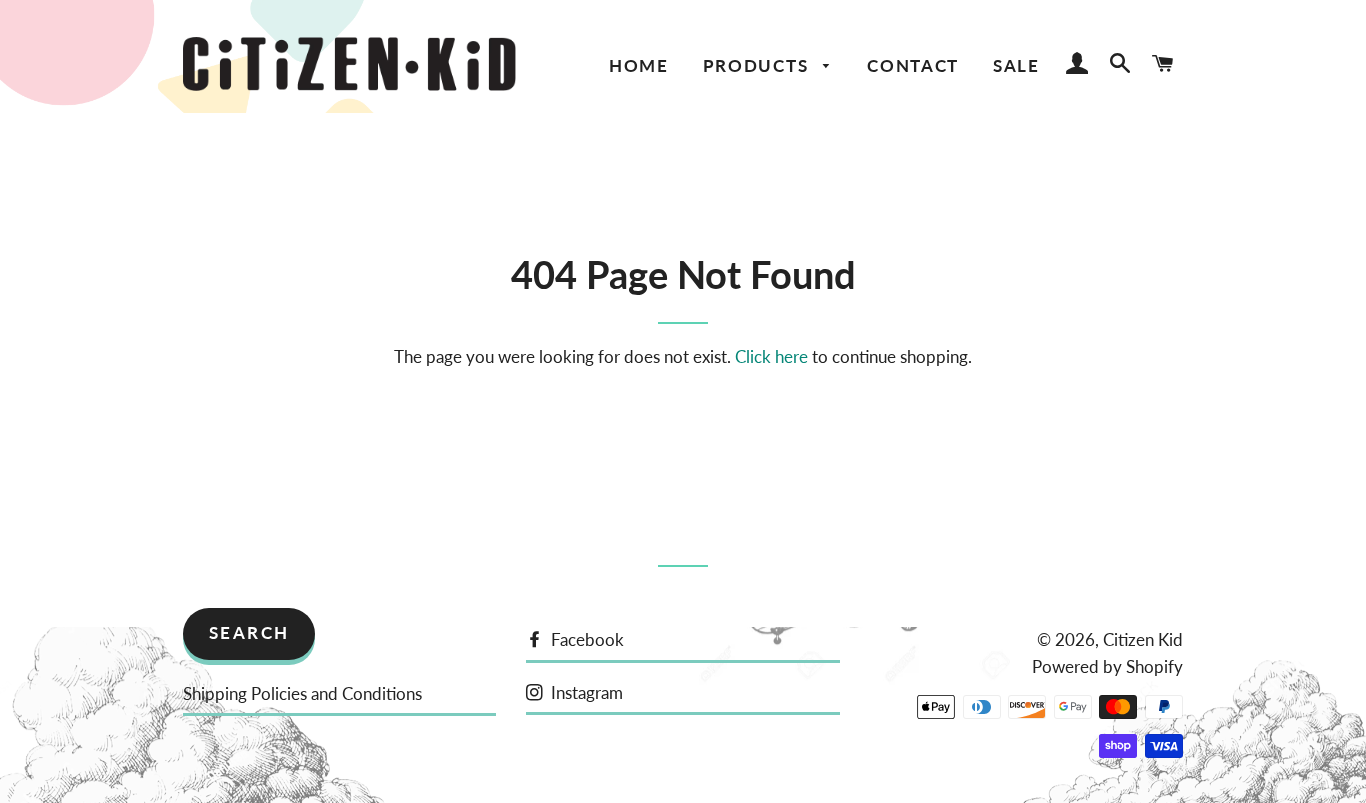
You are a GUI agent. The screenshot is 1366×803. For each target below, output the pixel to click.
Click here (771, 356)
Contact (913, 65)
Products (758, 65)
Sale (1016, 65)
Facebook (585, 639)
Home (639, 65)
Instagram (585, 692)
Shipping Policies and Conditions (302, 693)
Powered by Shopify (1107, 666)
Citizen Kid (1143, 639)
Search (249, 632)
